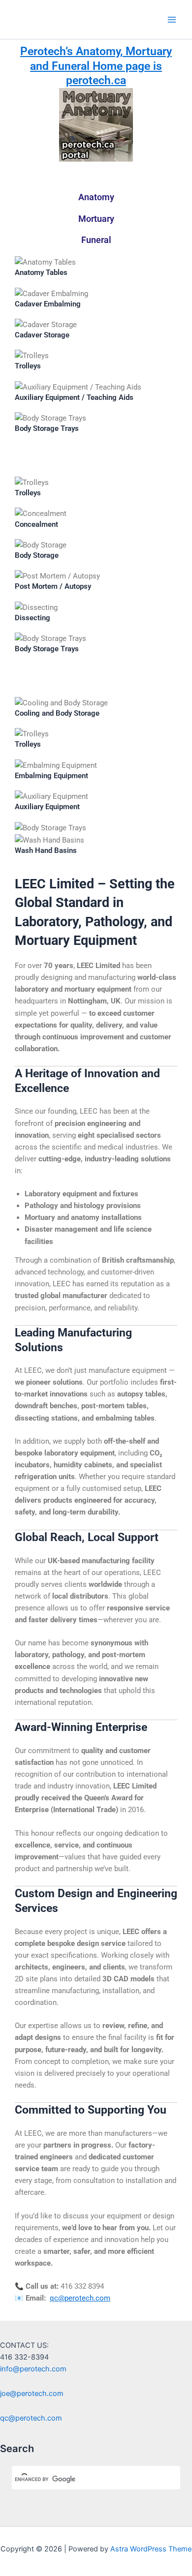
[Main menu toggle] (172, 20)
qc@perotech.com (80, 2298)
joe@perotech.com (32, 2394)
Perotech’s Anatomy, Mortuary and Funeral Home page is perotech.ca (96, 66)
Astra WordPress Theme (151, 2549)
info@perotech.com (33, 2369)
